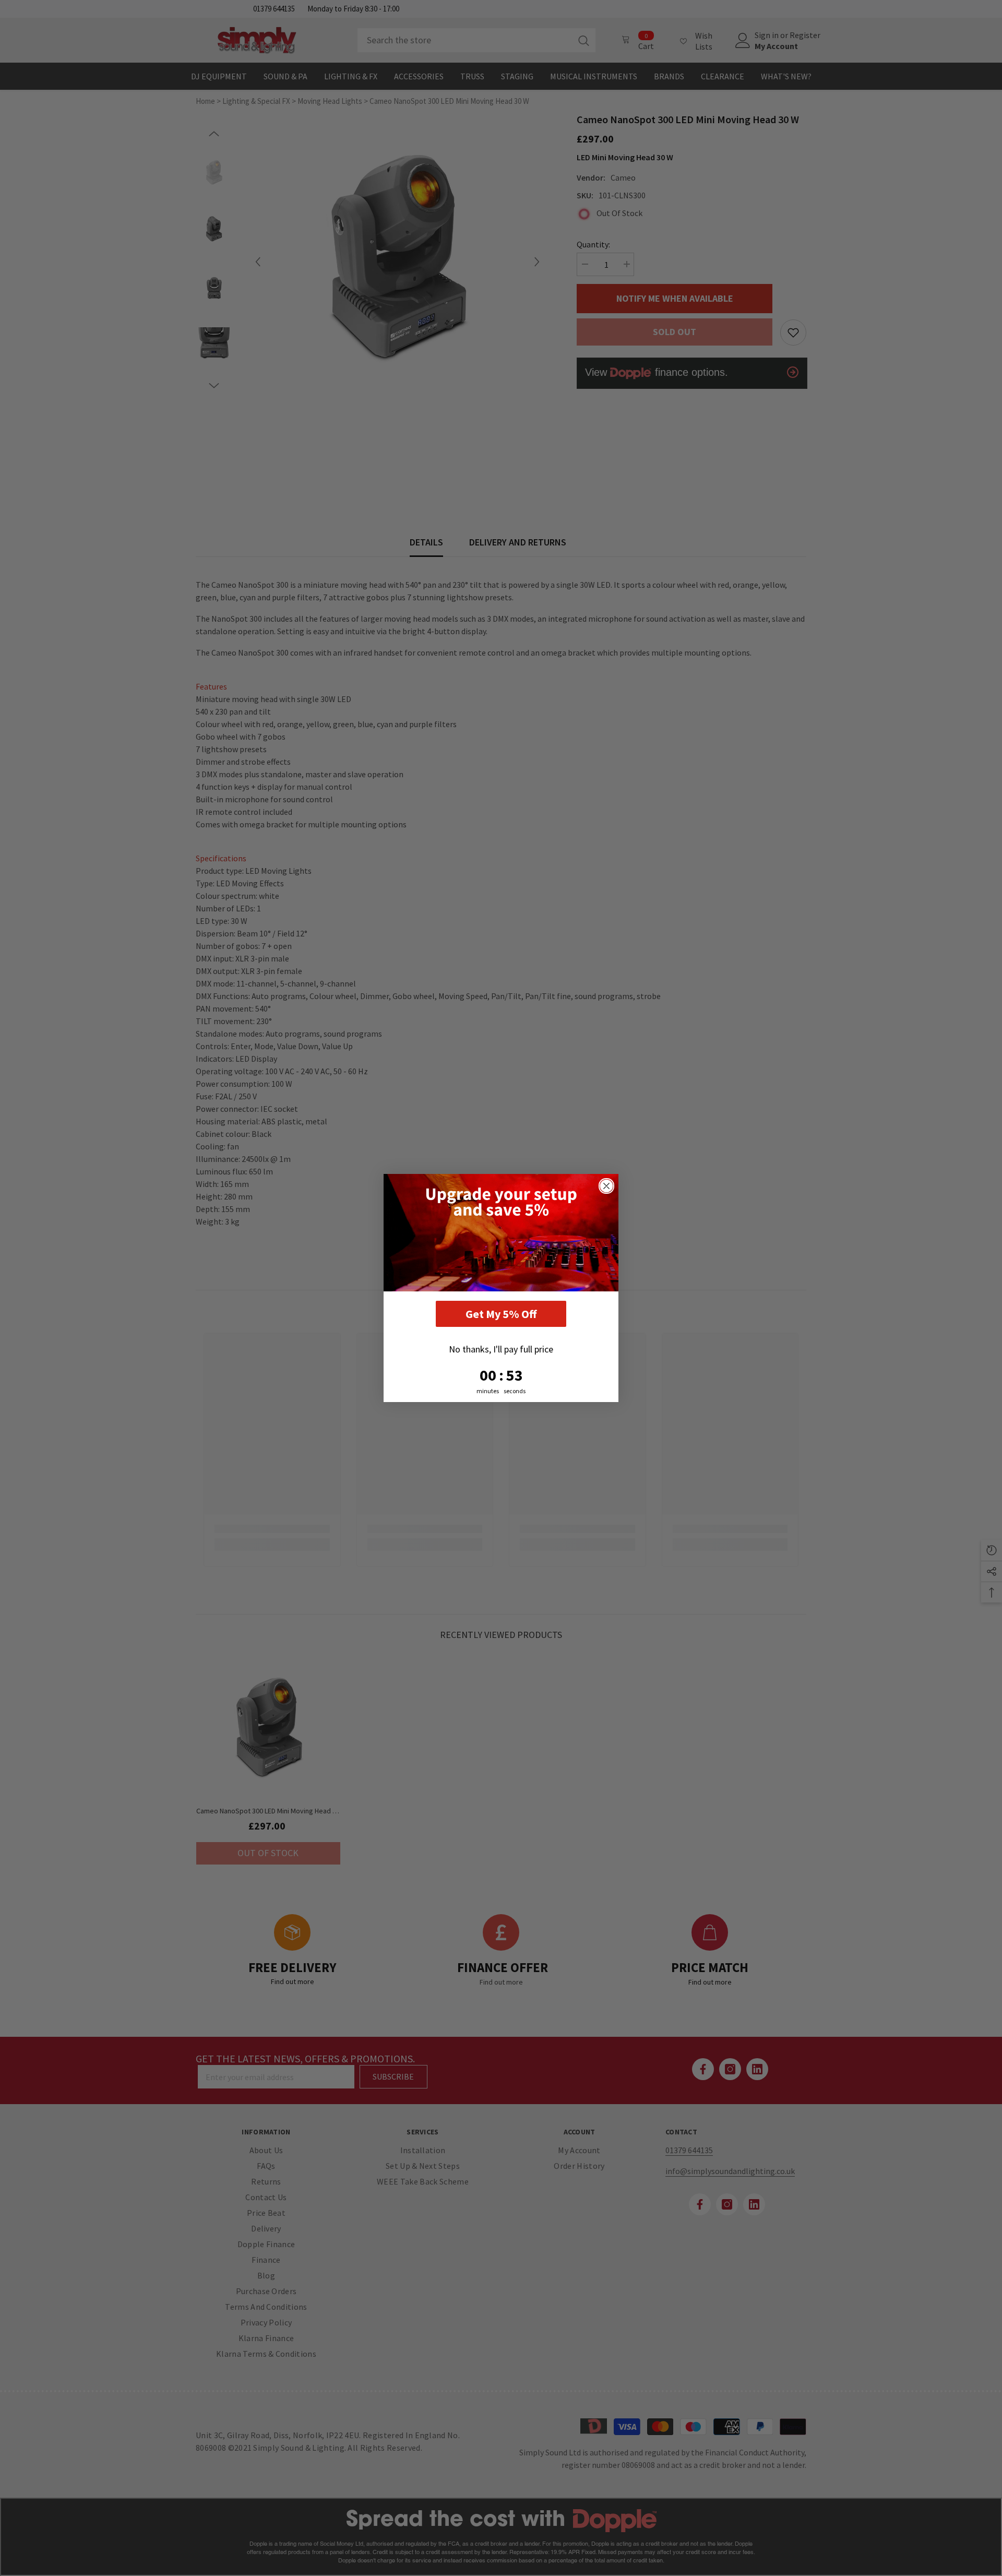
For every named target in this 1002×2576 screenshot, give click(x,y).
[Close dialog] (606, 1186)
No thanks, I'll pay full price (501, 1349)
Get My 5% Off (501, 1314)
